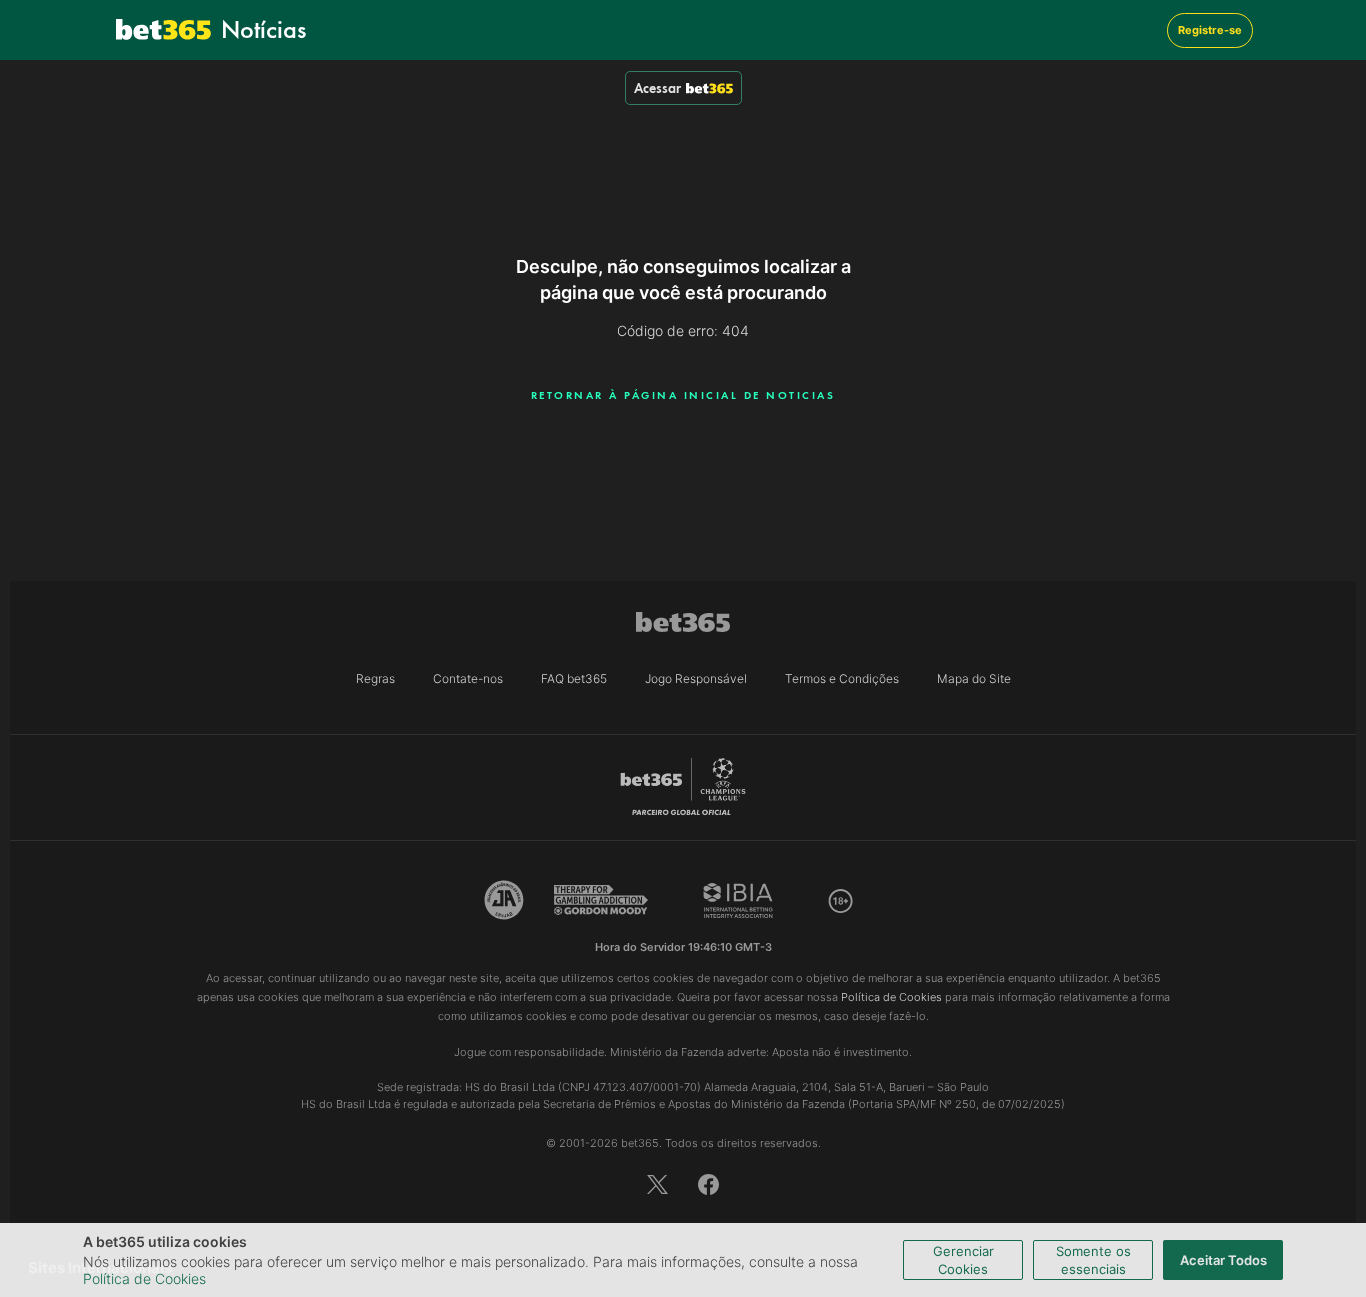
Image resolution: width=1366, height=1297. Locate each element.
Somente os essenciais (1093, 1260)
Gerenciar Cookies (963, 1260)
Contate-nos (468, 678)
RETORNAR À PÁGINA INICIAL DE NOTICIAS (683, 395)
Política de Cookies (144, 1278)
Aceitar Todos (1223, 1260)
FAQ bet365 (574, 678)
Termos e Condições (842, 678)
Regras (375, 678)
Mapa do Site (974, 678)
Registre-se (1210, 30)
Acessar (657, 88)
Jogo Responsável (696, 678)
